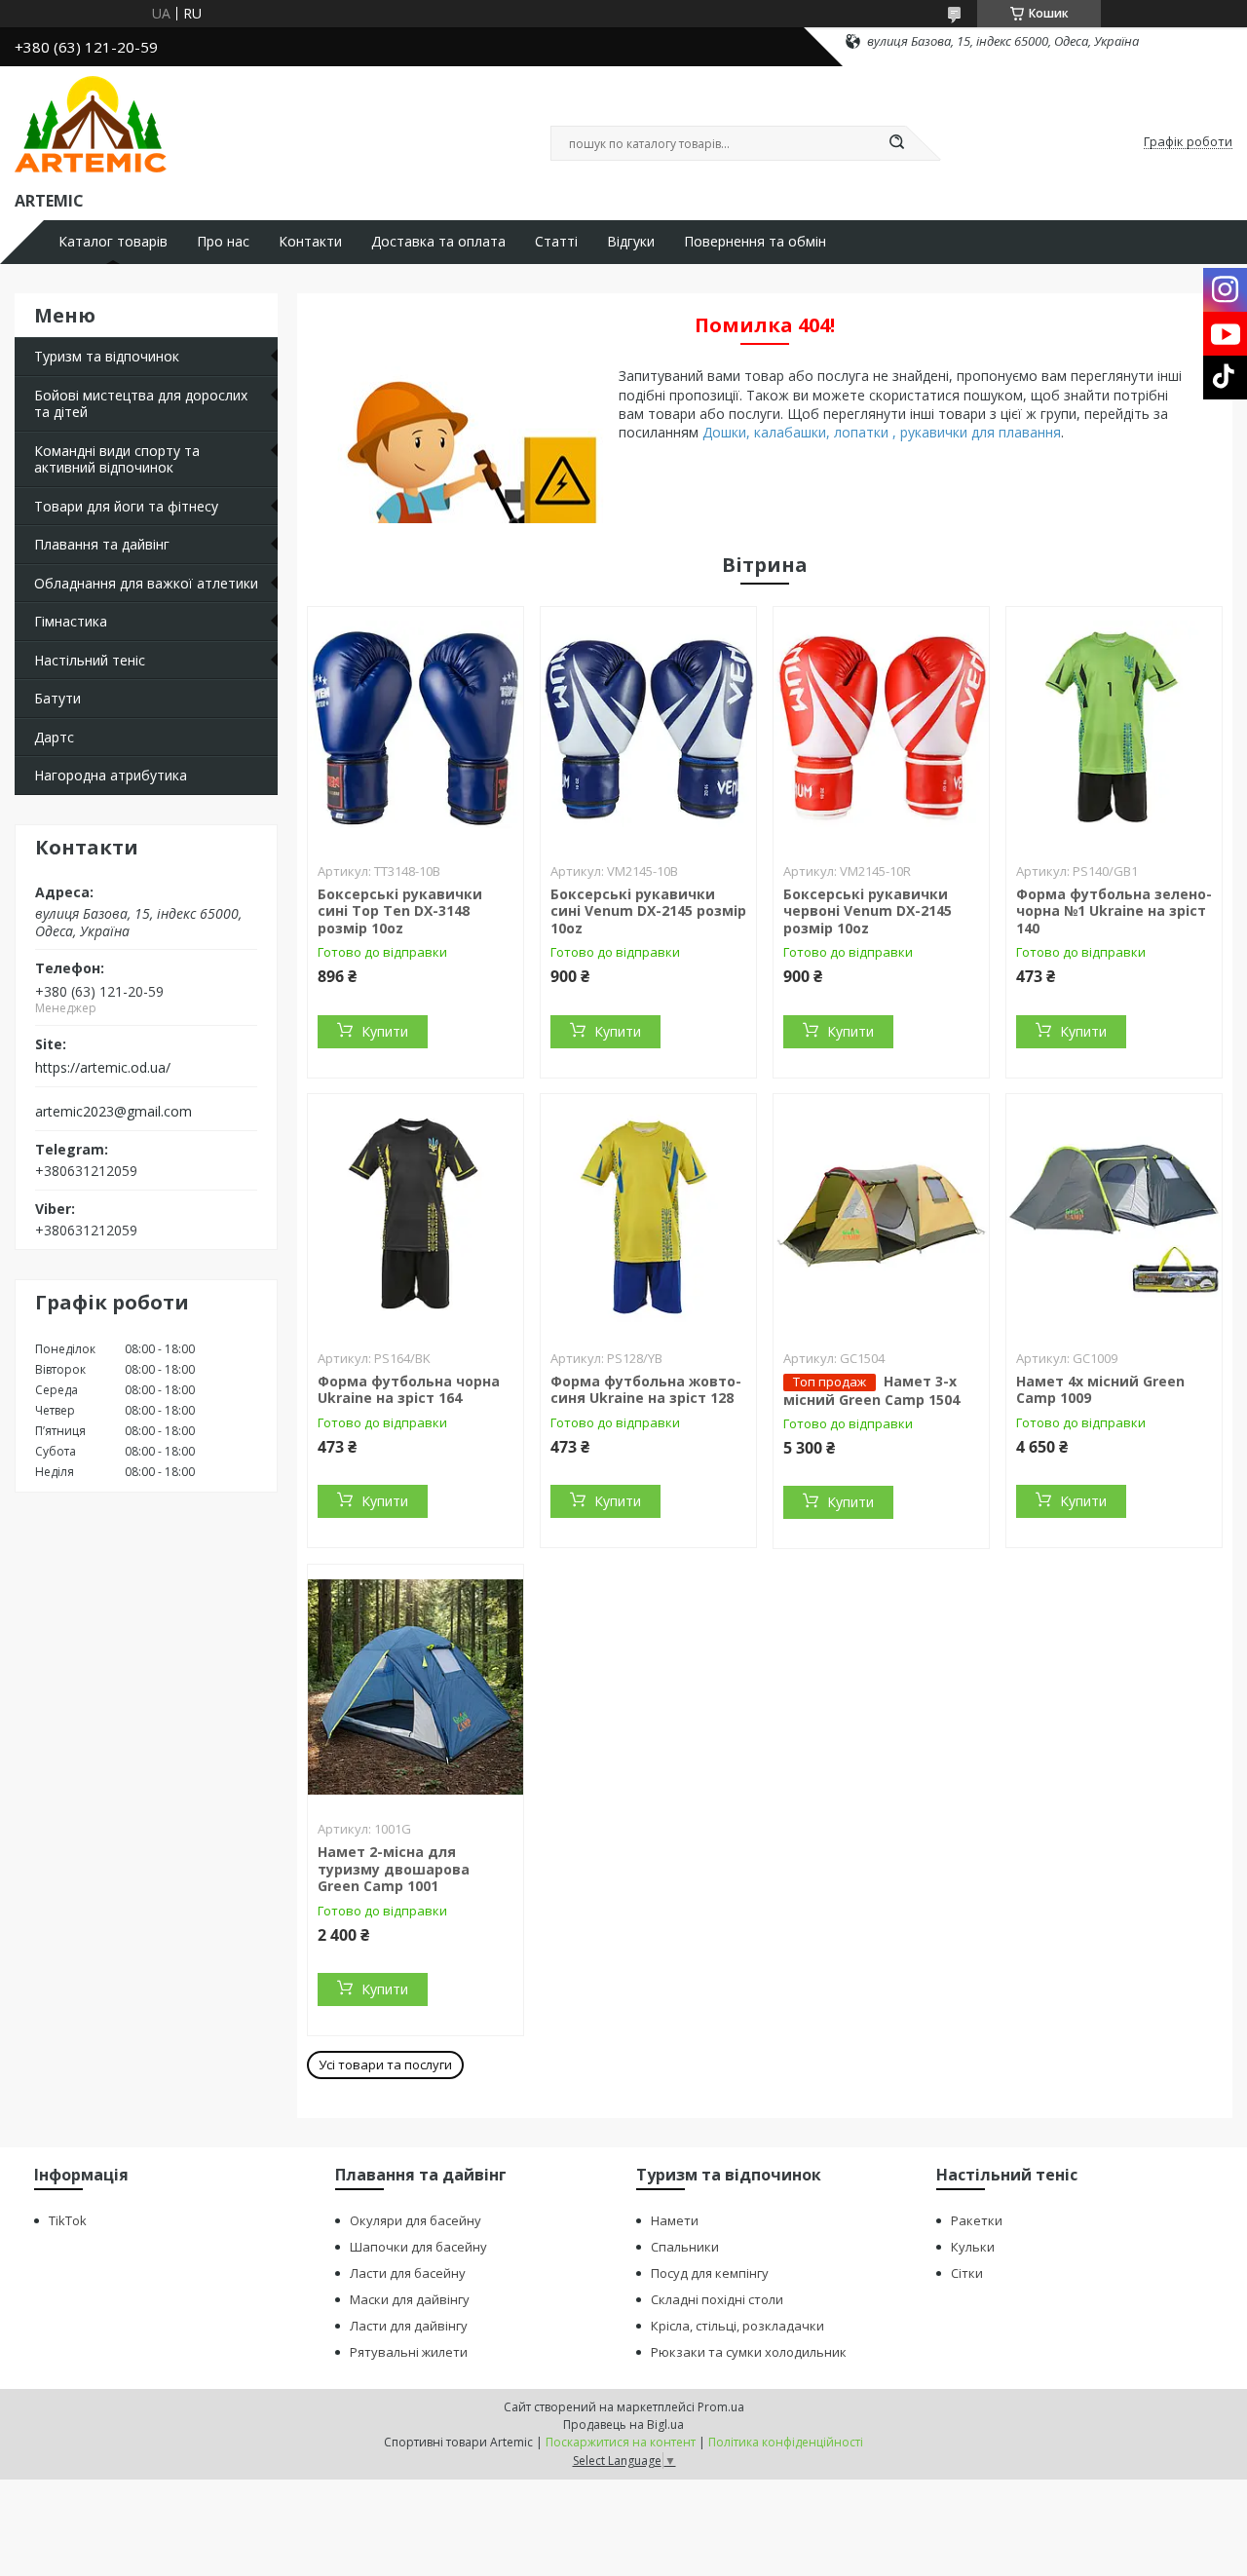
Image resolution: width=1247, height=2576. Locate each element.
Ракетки (977, 2220)
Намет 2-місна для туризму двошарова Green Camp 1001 (394, 1869)
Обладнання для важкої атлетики (146, 583)
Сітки (967, 2273)
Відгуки (631, 242)
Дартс (54, 737)
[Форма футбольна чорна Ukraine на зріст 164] (416, 1216)
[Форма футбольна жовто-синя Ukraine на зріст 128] (648, 1216)
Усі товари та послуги (385, 2065)
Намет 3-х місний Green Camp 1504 (871, 1390)
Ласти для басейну (408, 2273)
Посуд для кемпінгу (710, 2273)
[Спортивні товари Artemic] (91, 125)
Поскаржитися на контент (621, 2442)
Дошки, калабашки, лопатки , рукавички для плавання (882, 432)
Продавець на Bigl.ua (623, 2424)
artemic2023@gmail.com (113, 1112)
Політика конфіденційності (786, 2442)
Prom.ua (721, 2407)
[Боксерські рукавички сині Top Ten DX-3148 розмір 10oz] (416, 729)
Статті (556, 242)
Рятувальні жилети (409, 2352)
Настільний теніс (90, 660)
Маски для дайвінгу (410, 2299)
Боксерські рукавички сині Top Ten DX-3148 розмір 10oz (400, 911)
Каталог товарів (113, 242)
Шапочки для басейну (418, 2247)
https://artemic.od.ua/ (103, 1068)
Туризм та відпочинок (107, 356)
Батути (57, 698)
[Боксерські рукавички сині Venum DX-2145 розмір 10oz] (648, 729)
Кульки (973, 2247)
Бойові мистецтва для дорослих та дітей (141, 404)
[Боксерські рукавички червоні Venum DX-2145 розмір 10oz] (881, 729)
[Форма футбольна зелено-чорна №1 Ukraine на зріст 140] (1114, 729)
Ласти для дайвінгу (409, 2326)
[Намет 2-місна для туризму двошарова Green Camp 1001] (416, 1686)
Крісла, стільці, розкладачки (737, 2326)
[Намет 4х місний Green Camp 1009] (1114, 1216)
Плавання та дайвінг (102, 544)
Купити (385, 1031)
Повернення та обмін (755, 242)
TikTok (68, 2220)
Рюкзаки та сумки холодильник (749, 2352)
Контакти (310, 242)
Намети (675, 2220)
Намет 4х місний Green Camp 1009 (1100, 1390)
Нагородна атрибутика (111, 775)
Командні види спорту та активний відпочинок (117, 459)
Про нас (223, 242)
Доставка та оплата (438, 242)
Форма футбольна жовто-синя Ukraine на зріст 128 (646, 1390)
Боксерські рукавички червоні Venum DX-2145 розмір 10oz (868, 911)
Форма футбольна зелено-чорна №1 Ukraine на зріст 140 (1114, 911)
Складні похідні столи (717, 2299)
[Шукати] (896, 143)
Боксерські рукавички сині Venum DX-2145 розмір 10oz (648, 911)
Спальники (685, 2247)
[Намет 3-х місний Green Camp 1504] (881, 1216)
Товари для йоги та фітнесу (126, 506)
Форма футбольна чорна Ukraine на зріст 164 (409, 1390)
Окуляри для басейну (416, 2220)
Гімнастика (71, 621)
